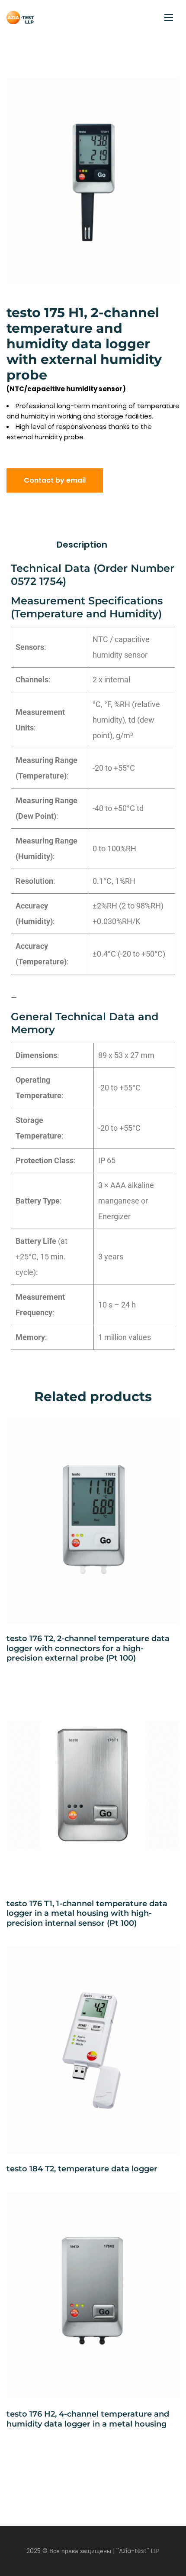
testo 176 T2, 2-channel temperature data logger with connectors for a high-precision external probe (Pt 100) (88, 1648)
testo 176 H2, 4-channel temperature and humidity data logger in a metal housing (88, 2419)
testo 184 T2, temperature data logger (82, 2169)
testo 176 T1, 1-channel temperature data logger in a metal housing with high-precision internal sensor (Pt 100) (87, 1913)
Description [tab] (82, 545)
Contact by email (55, 480)
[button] (164, 94)
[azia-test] (20, 18)
